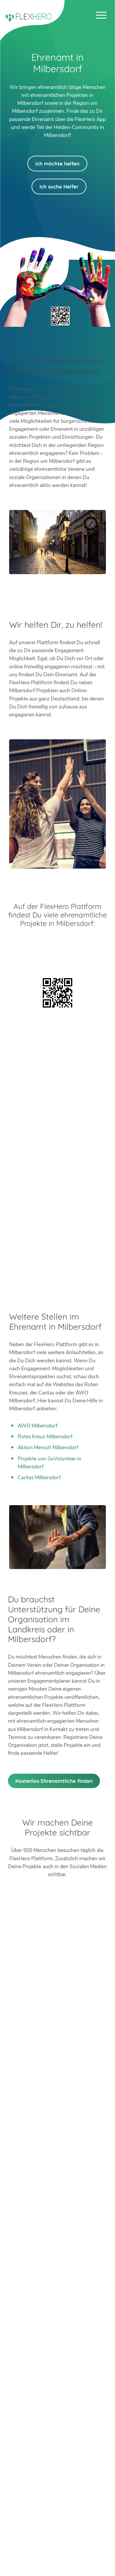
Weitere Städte (56, 2303)
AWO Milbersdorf (38, 1426)
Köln (57, 2230)
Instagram (51, 2161)
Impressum (57, 2548)
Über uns (57, 2516)
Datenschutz (57, 2556)
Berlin (57, 2198)
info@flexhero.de (63, 2142)
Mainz (57, 2238)
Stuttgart (57, 2262)
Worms (57, 2286)
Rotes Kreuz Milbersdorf (45, 1437)
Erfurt (57, 2222)
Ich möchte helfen (57, 164)
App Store (57, 959)
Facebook (78, 2161)
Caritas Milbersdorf (39, 1478)
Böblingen (57, 2271)
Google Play (57, 944)
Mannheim (57, 2246)
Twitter (37, 2161)
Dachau (57, 2214)
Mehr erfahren (56, 2413)
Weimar (57, 2278)
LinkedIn (64, 2161)
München (57, 2254)
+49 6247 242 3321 (63, 2134)
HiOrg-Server (57, 2335)
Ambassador (57, 2524)
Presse (57, 2541)
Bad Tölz (57, 2206)
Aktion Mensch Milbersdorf (48, 1448)
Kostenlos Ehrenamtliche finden (54, 1781)
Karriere (57, 2532)
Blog (57, 2508)
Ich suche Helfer (59, 187)
